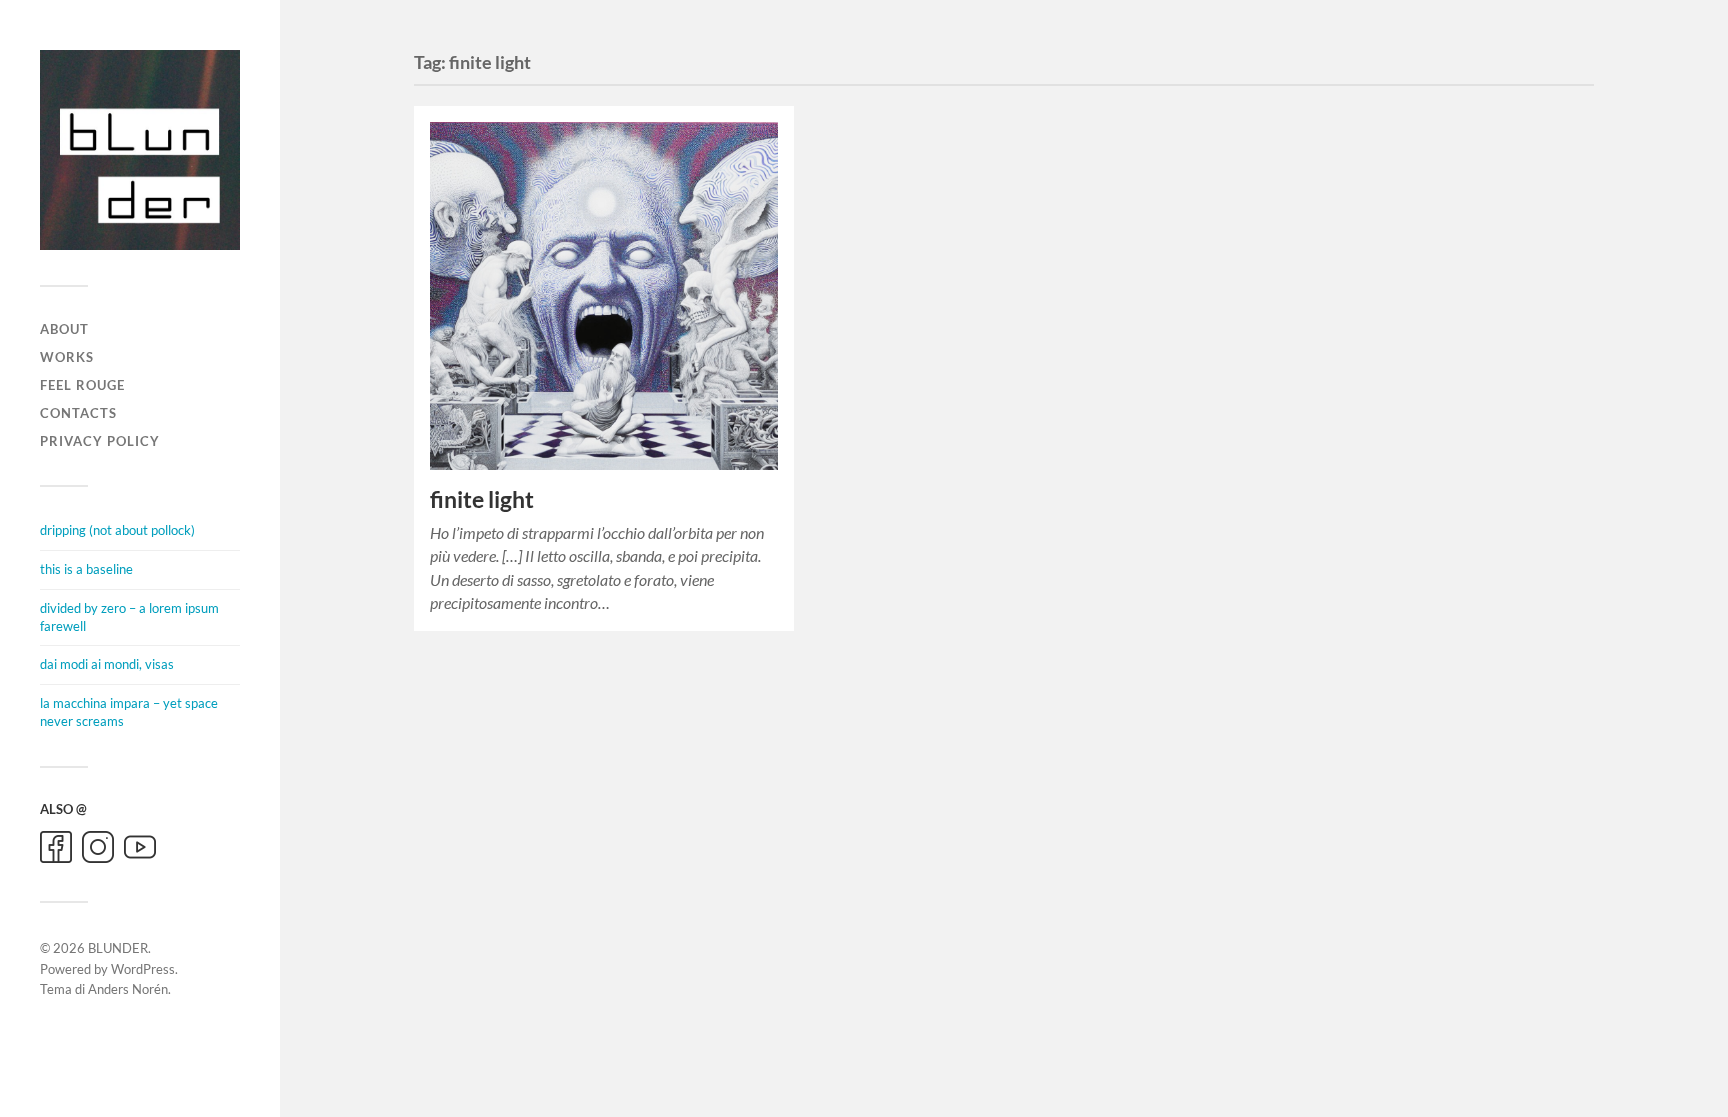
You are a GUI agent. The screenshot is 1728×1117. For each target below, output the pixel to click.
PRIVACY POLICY (100, 441)
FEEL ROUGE (82, 385)
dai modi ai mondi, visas (107, 664)
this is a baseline (86, 569)
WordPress (143, 969)
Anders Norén (128, 989)
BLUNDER (118, 948)
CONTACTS (78, 413)
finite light (482, 499)
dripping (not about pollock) (117, 530)
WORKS (67, 357)
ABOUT (64, 329)
